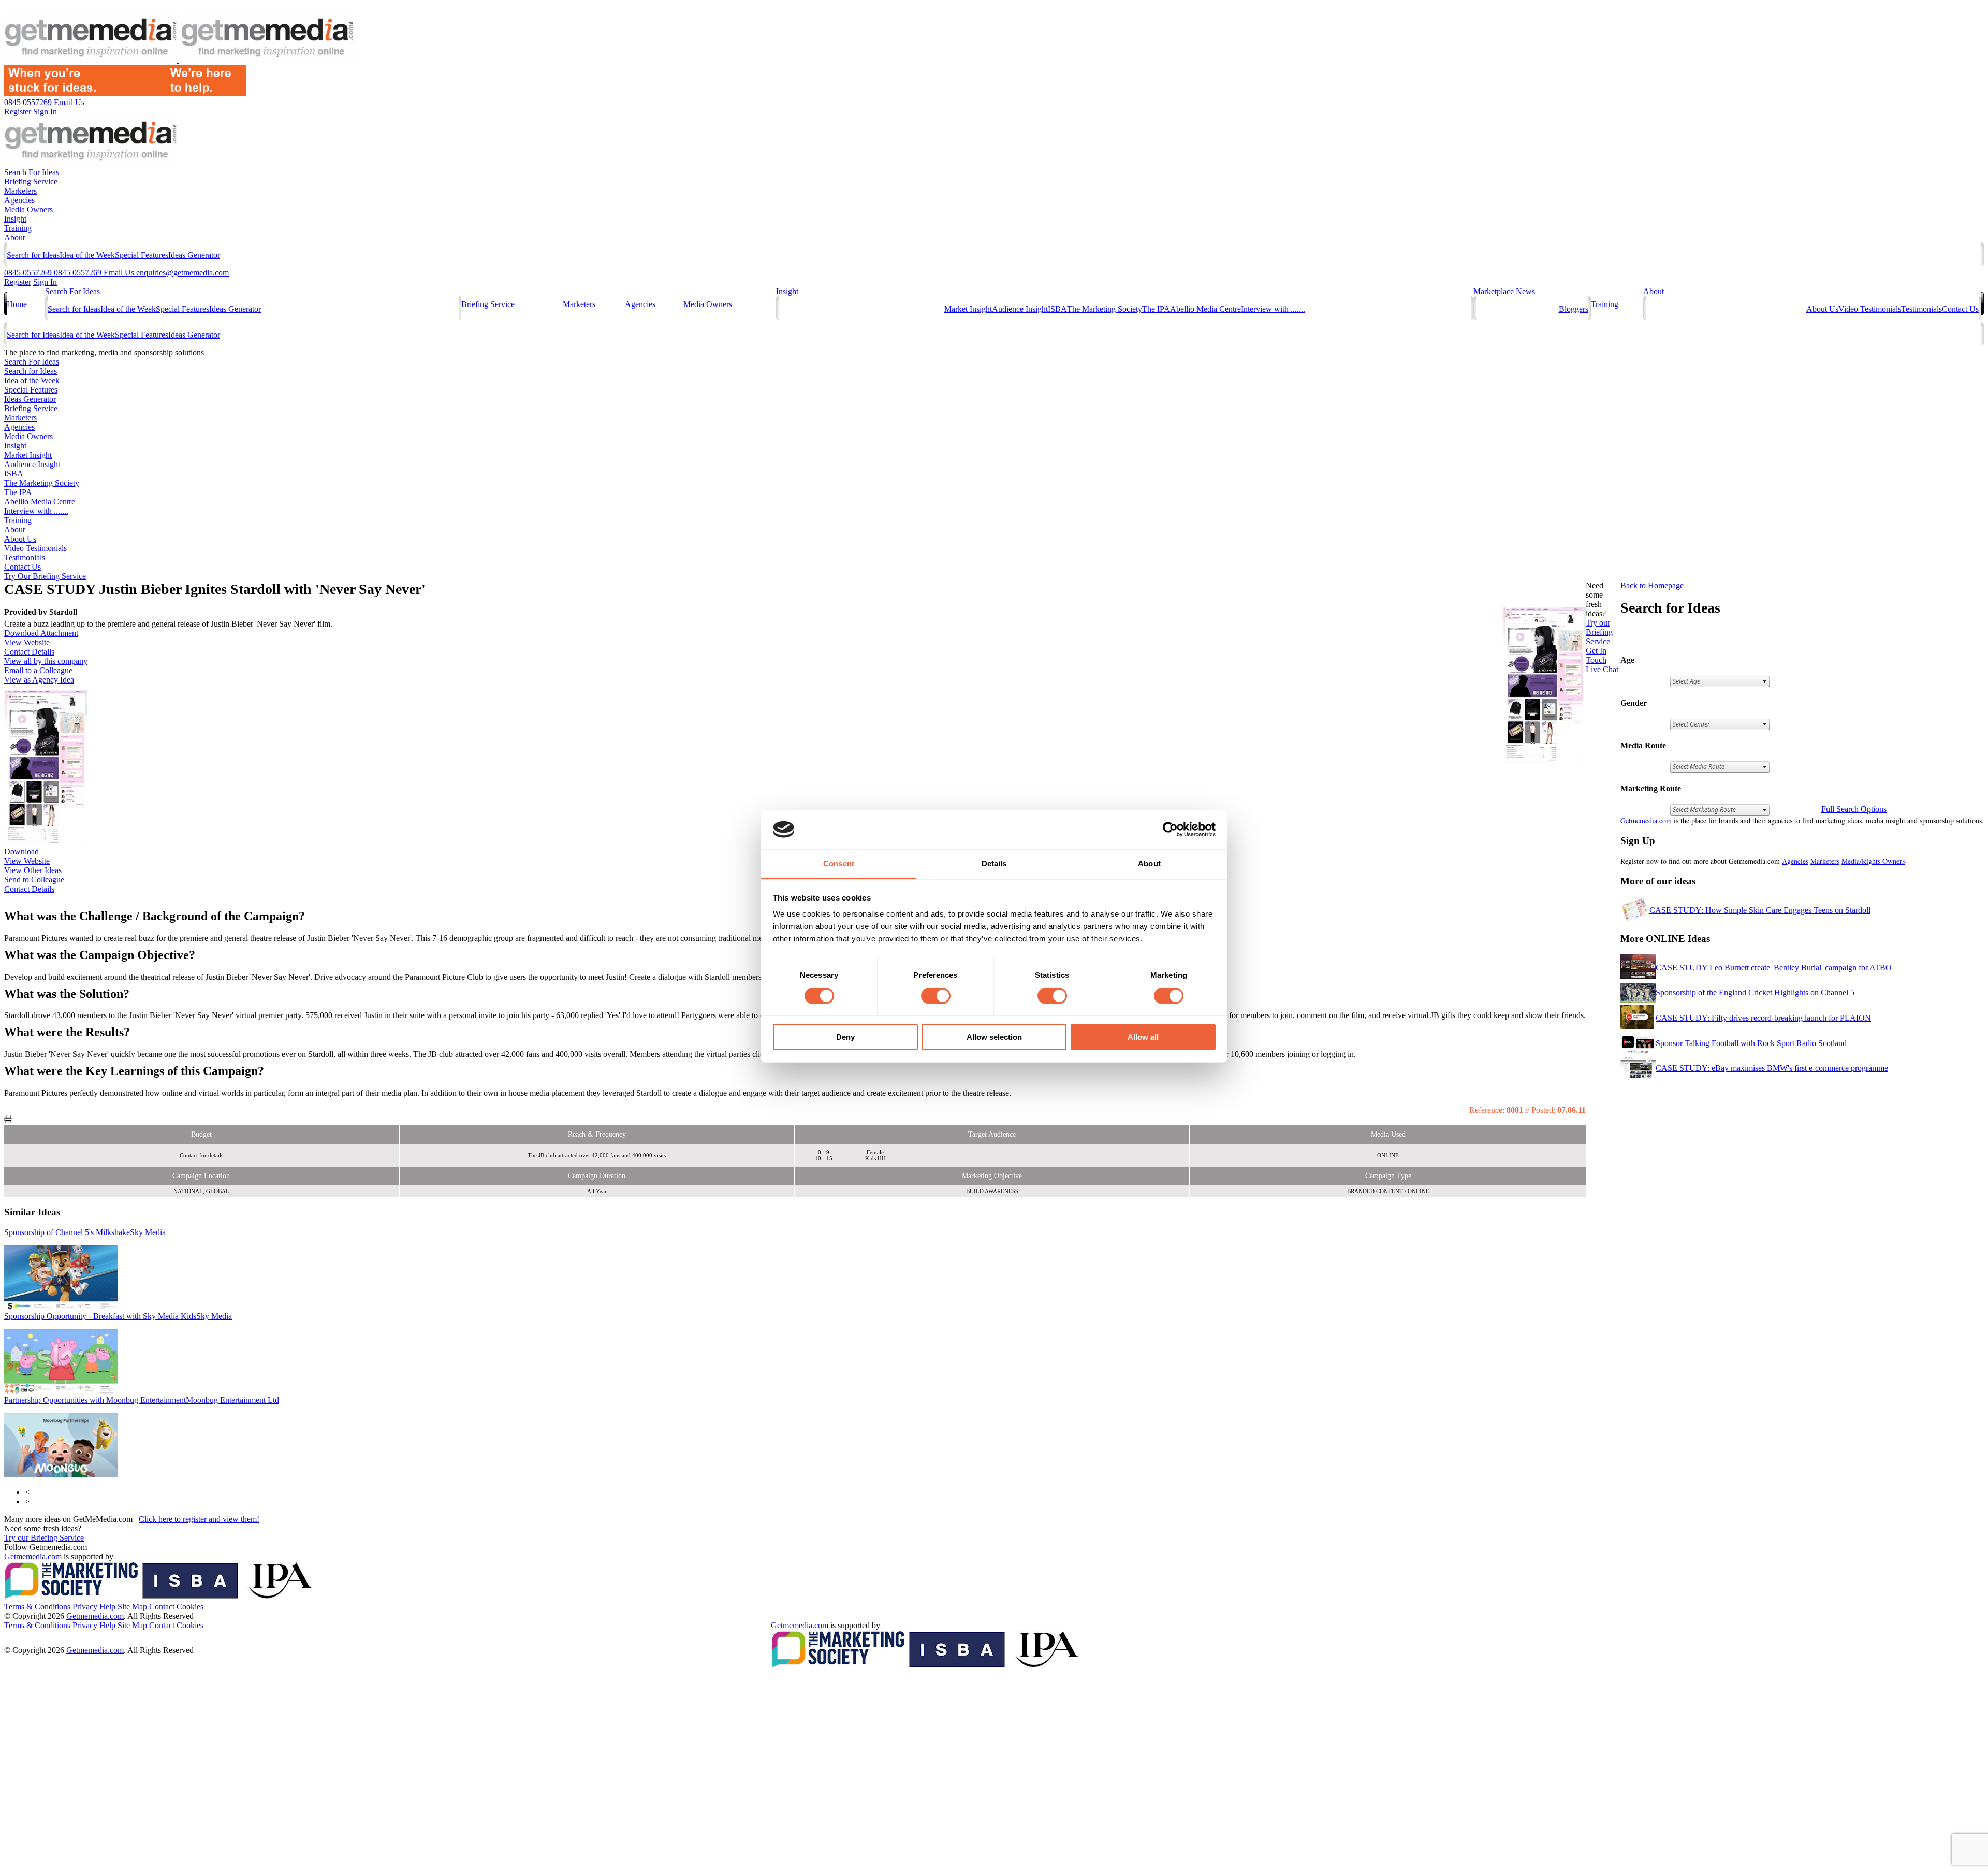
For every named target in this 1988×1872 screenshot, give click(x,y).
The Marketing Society (1105, 309)
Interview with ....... (1273, 309)
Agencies (19, 200)
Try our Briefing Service (44, 1538)
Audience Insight (1020, 309)
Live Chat (1602, 669)
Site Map (132, 1607)
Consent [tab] (839, 864)
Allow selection (994, 1037)
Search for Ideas (33, 255)
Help (107, 1607)
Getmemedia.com (1646, 821)
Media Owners (28, 209)
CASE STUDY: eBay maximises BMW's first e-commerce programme (1772, 1068)
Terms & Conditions (37, 1607)
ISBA (1057, 309)
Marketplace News (1504, 291)
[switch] (936, 996)
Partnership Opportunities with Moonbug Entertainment (142, 1400)
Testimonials (1921, 309)
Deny (845, 1037)
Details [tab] (994, 864)
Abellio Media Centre (1205, 309)
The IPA (1156, 309)
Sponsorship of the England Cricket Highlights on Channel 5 (1755, 992)
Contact (162, 1607)
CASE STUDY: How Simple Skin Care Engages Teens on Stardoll (1760, 910)
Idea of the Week (87, 255)
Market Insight (968, 309)
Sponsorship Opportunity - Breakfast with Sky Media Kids (118, 1316)
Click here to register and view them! (199, 1519)
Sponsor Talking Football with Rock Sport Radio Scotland (1751, 1043)
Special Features (142, 255)
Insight (15, 219)
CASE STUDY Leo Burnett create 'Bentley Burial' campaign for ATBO (1774, 968)
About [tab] (1149, 864)
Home (17, 304)
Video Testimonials (1870, 309)
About (14, 237)
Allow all (1143, 1037)
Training (18, 228)
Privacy (85, 1607)
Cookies (190, 1607)
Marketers (20, 191)
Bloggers (1574, 309)
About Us (1822, 309)
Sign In (45, 282)
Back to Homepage (1652, 585)
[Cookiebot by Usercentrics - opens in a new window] (1170, 830)
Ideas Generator (194, 255)
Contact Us (1960, 309)
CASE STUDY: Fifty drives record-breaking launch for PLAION (1763, 1018)
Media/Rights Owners (1873, 861)
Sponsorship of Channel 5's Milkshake (85, 1232)
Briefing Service (31, 182)
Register (18, 282)
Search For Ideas (32, 172)
